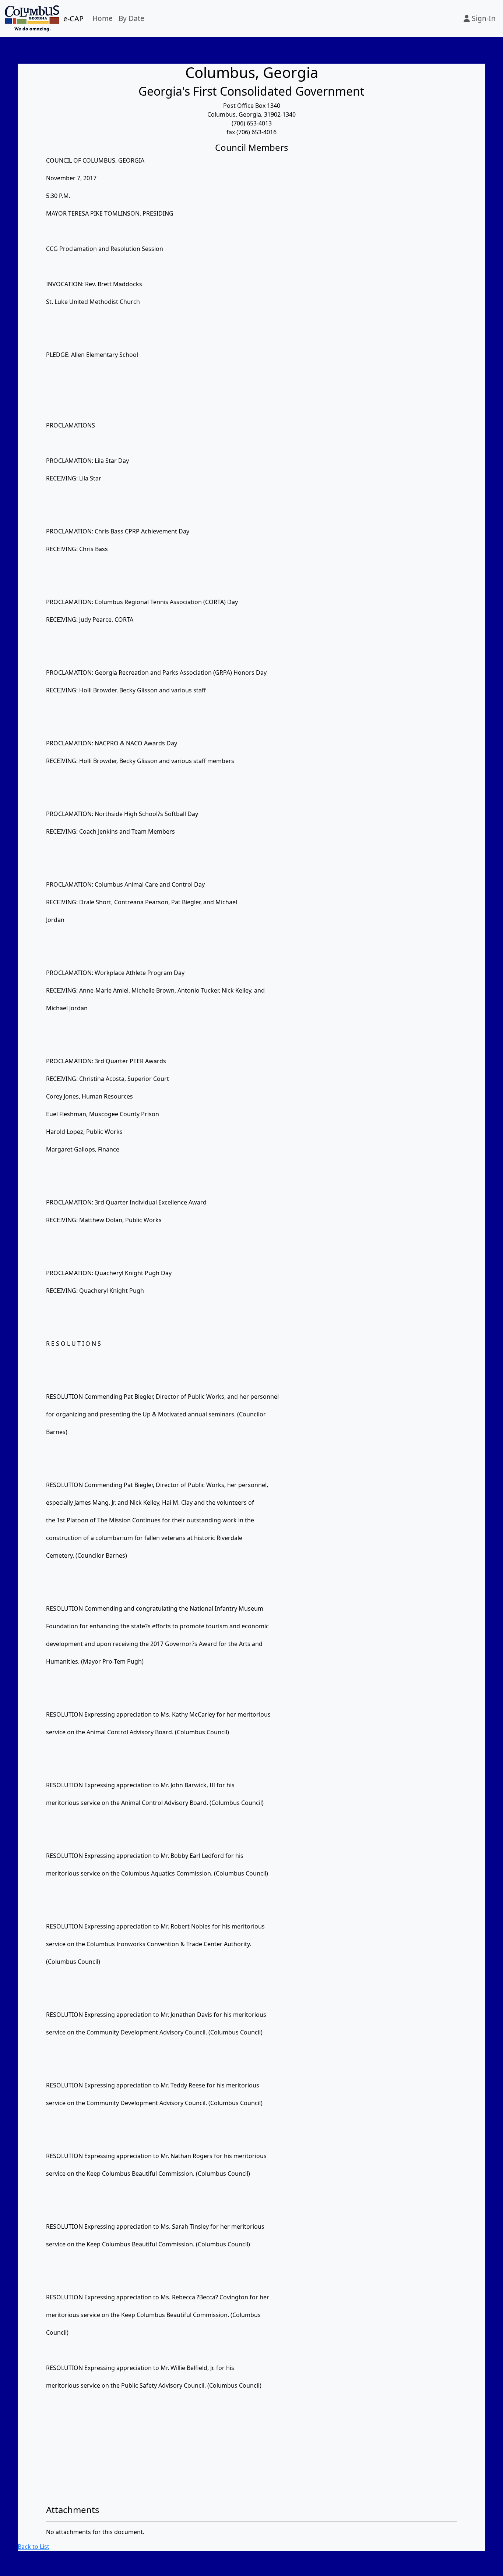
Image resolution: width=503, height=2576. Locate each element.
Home (103, 18)
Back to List (34, 2547)
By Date (131, 18)
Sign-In (483, 18)
